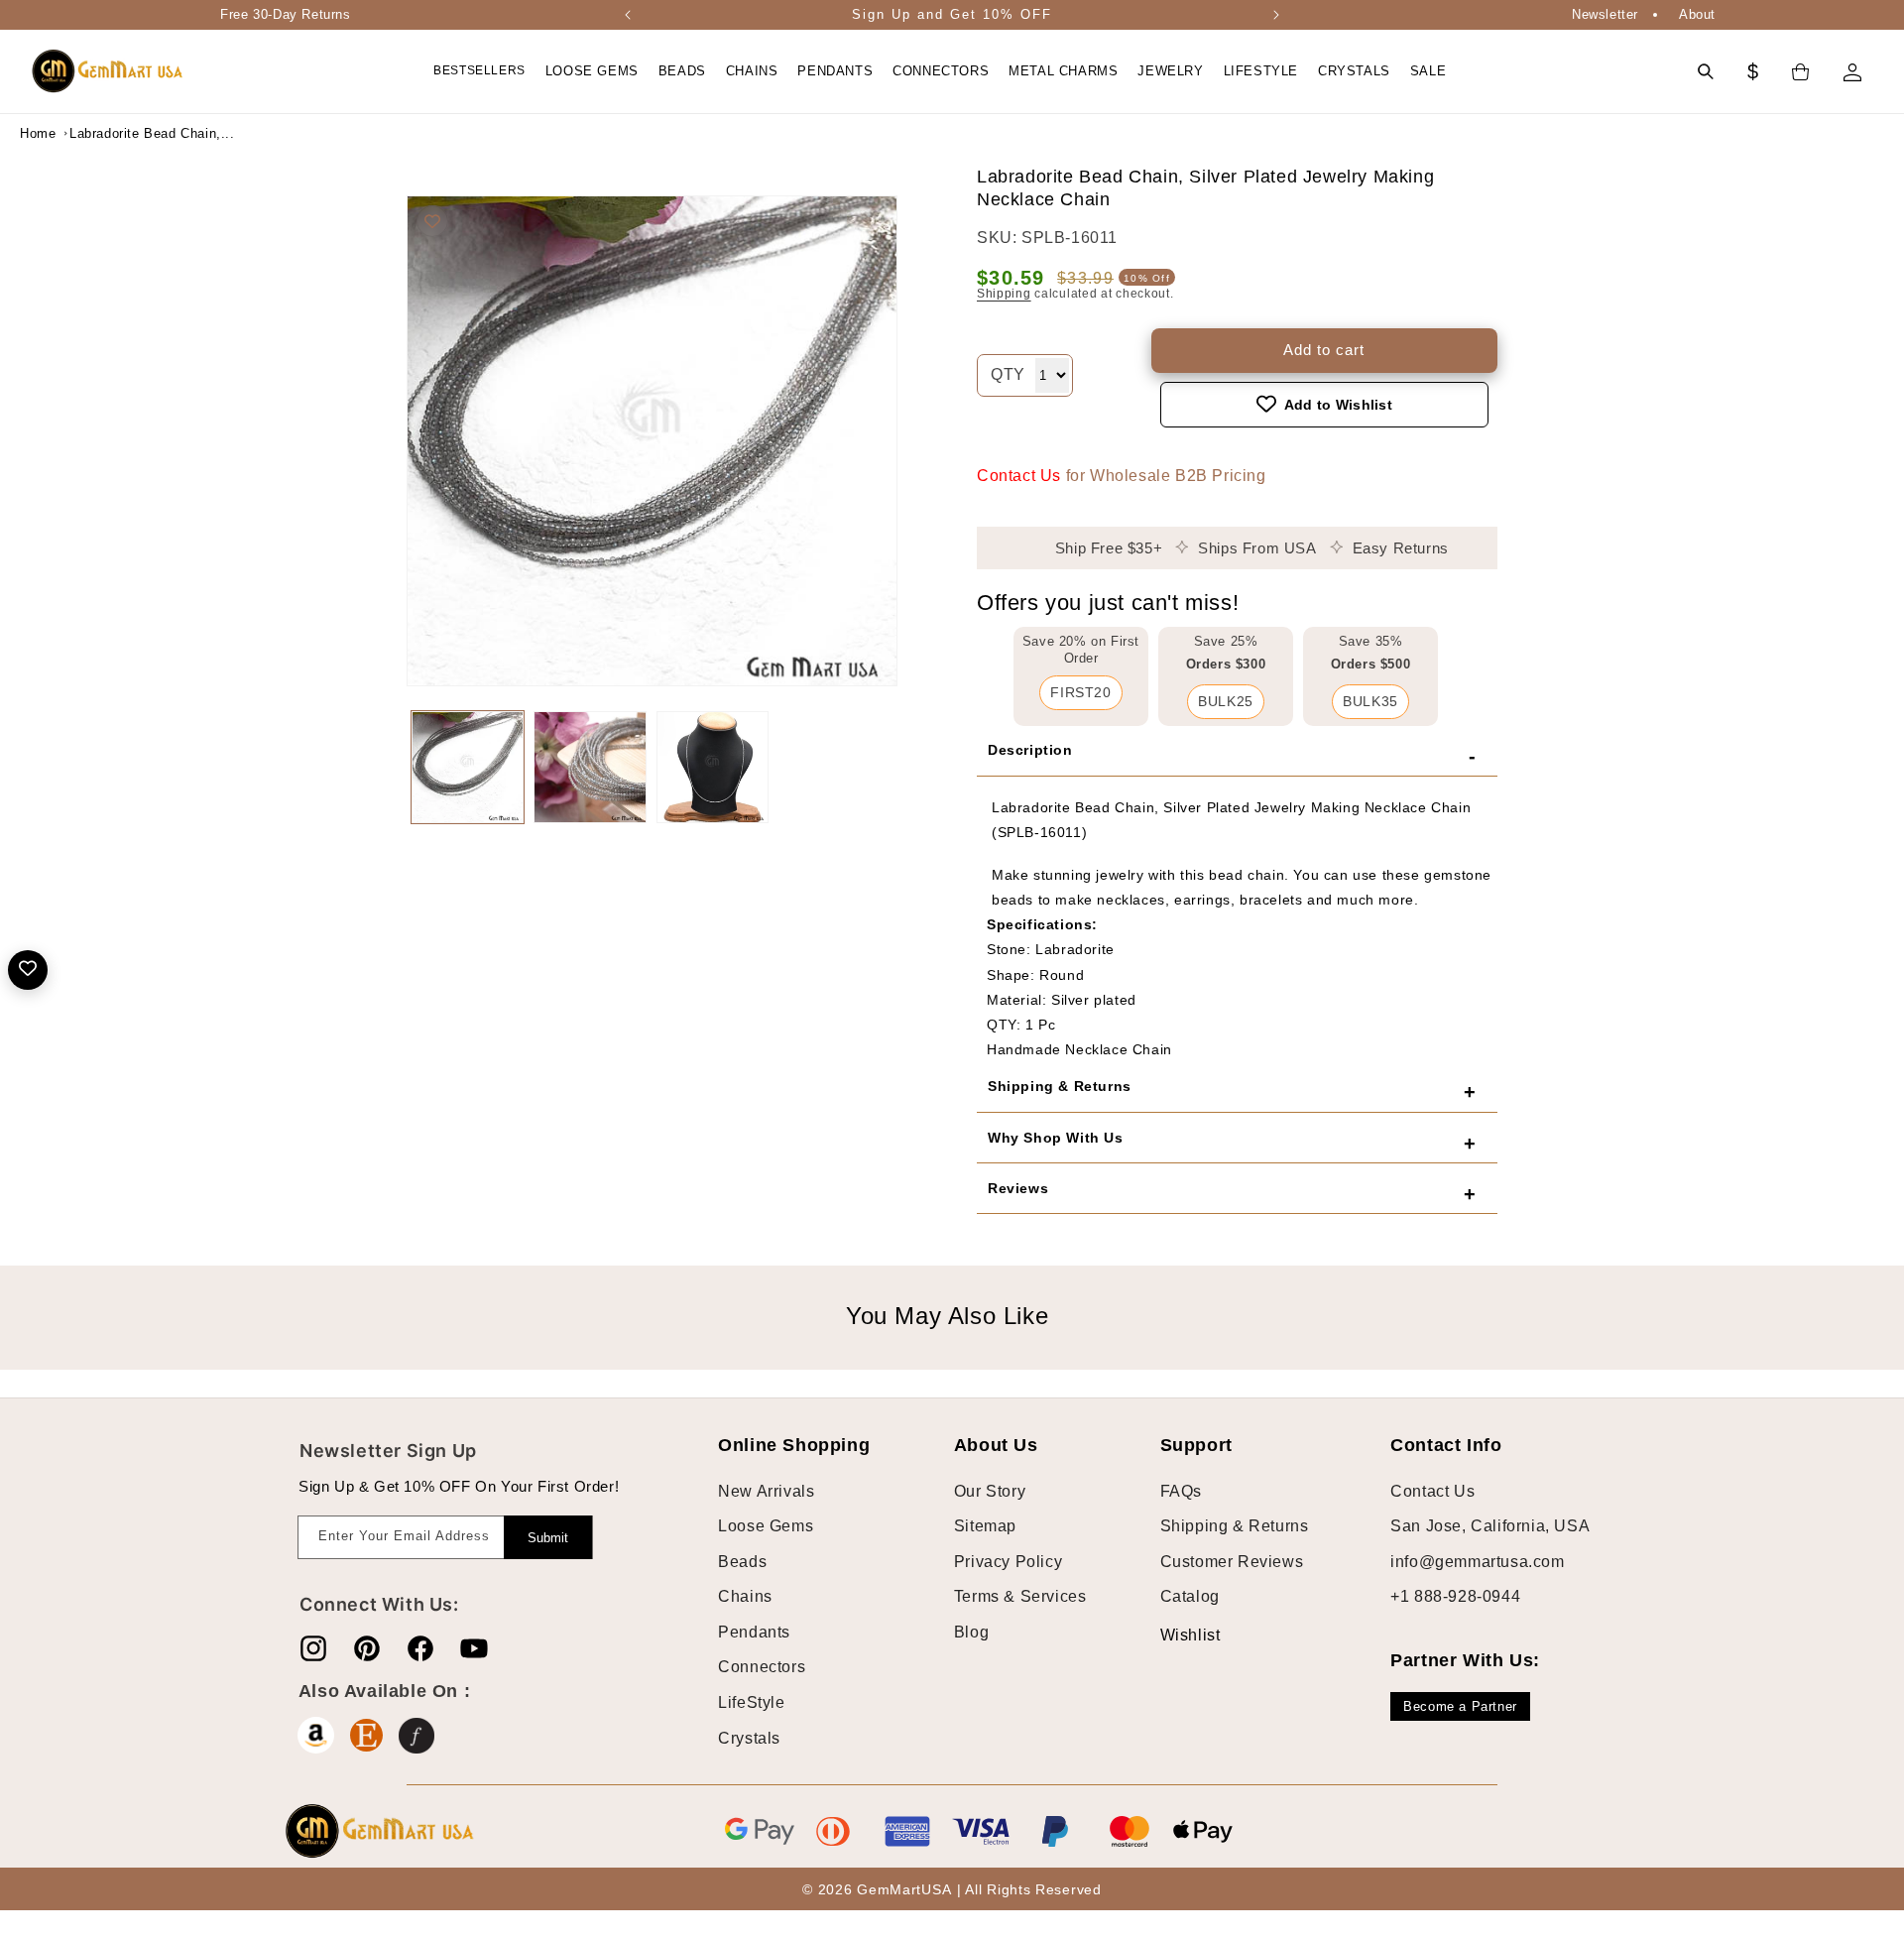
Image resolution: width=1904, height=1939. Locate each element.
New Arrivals (766, 1490)
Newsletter (1605, 14)
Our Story (990, 1490)
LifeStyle (751, 1702)
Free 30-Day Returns (285, 14)
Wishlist (1175, 1635)
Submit (548, 1538)
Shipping (1004, 293)
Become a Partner (1460, 1706)
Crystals (749, 1737)
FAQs (1181, 1490)
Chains (745, 1596)
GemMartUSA (904, 1890)
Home (38, 133)
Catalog (1190, 1596)
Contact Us (1019, 475)
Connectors (762, 1667)
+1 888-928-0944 (1455, 1596)
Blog (971, 1631)
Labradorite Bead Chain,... (119, 133)
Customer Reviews (1232, 1561)
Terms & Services (1020, 1596)
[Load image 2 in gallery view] (590, 767)
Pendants (754, 1631)
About (1697, 14)
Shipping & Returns (1235, 1526)
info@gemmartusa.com (1477, 1561)
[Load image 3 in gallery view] (713, 767)
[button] (592, 72)
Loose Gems (766, 1526)
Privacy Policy (1008, 1561)
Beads (742, 1561)
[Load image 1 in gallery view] (468, 767)
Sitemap (985, 1526)
